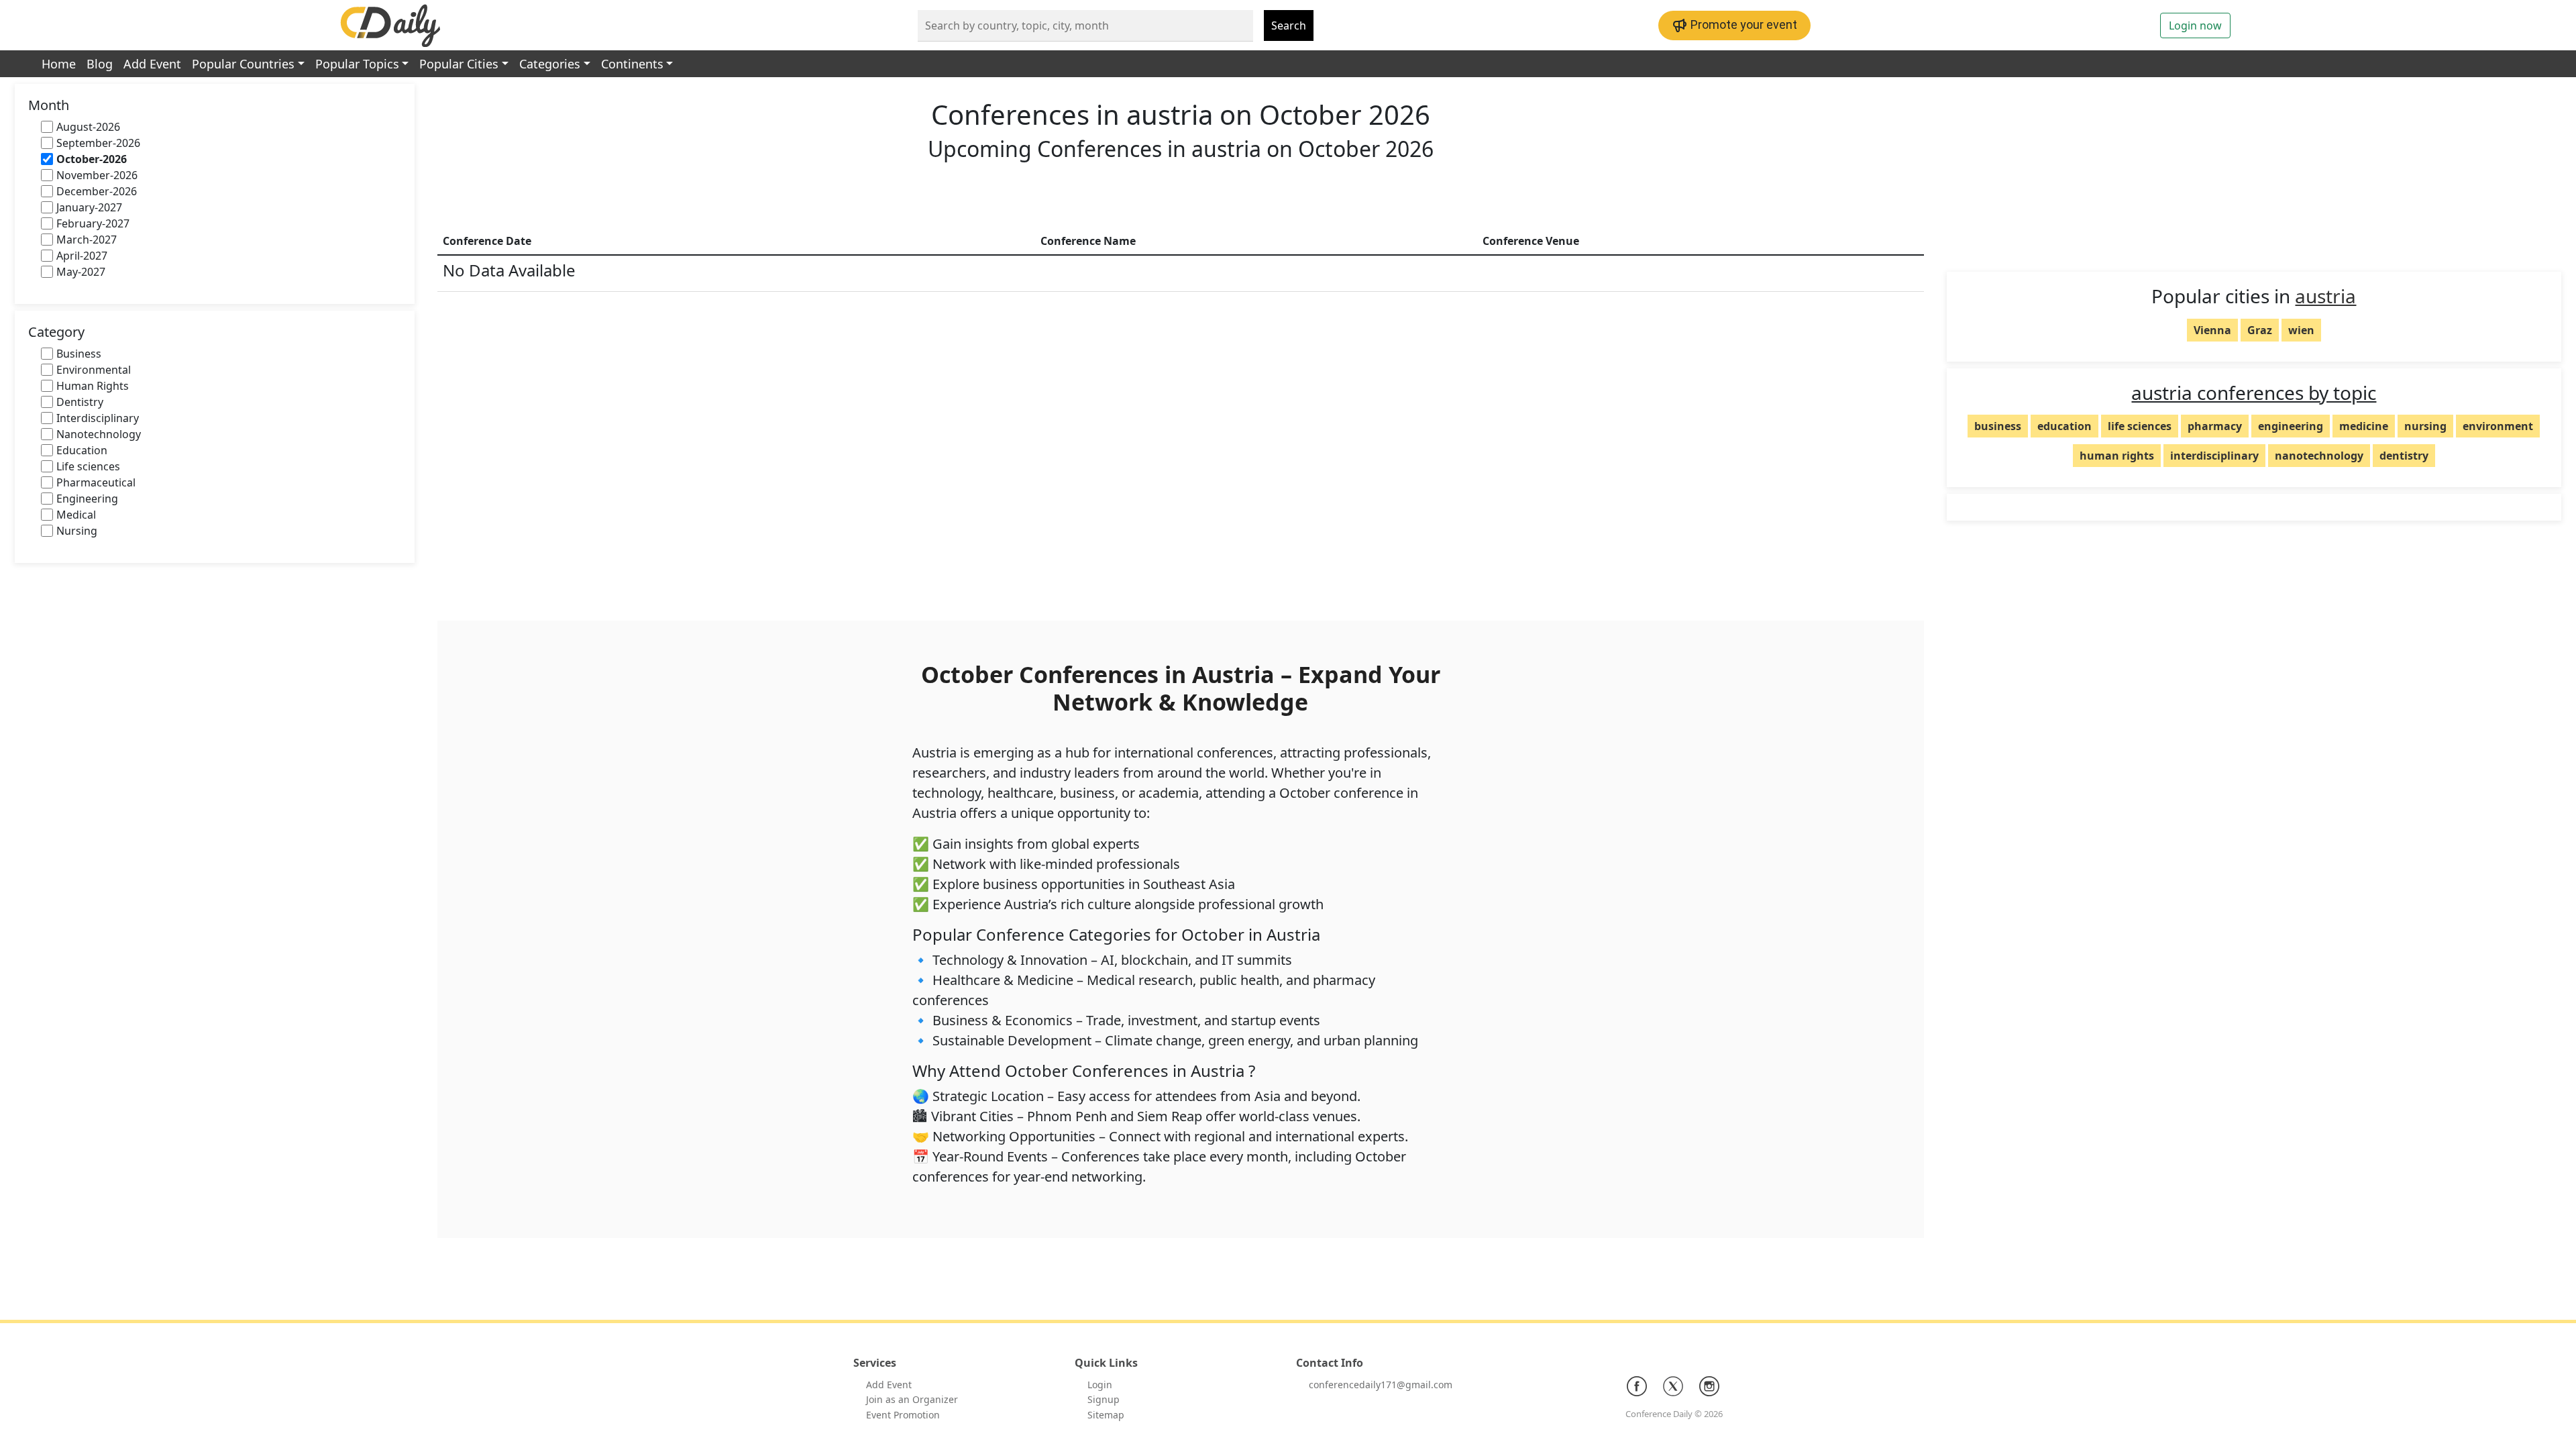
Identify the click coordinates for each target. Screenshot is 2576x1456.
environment (2498, 426)
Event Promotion (903, 1415)
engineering (2291, 426)
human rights (2117, 456)
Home (59, 64)
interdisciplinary (2214, 456)
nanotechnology (2319, 456)
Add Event (152, 64)
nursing (2425, 426)
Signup (1104, 1399)
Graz (2260, 330)
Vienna (2212, 330)
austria (2325, 296)
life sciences (2140, 426)
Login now (2195, 25)
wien (2301, 330)
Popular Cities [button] (459, 64)
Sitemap (1106, 1415)
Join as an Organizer (912, 1399)
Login (1100, 1385)
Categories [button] (550, 64)
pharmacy (2215, 426)
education (2064, 426)
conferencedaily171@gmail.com (1381, 1385)
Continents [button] (632, 64)
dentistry (2404, 456)
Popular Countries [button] (243, 64)
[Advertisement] (1181, 197)
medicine (2364, 426)
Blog (100, 64)
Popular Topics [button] (357, 64)
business (1998, 426)
